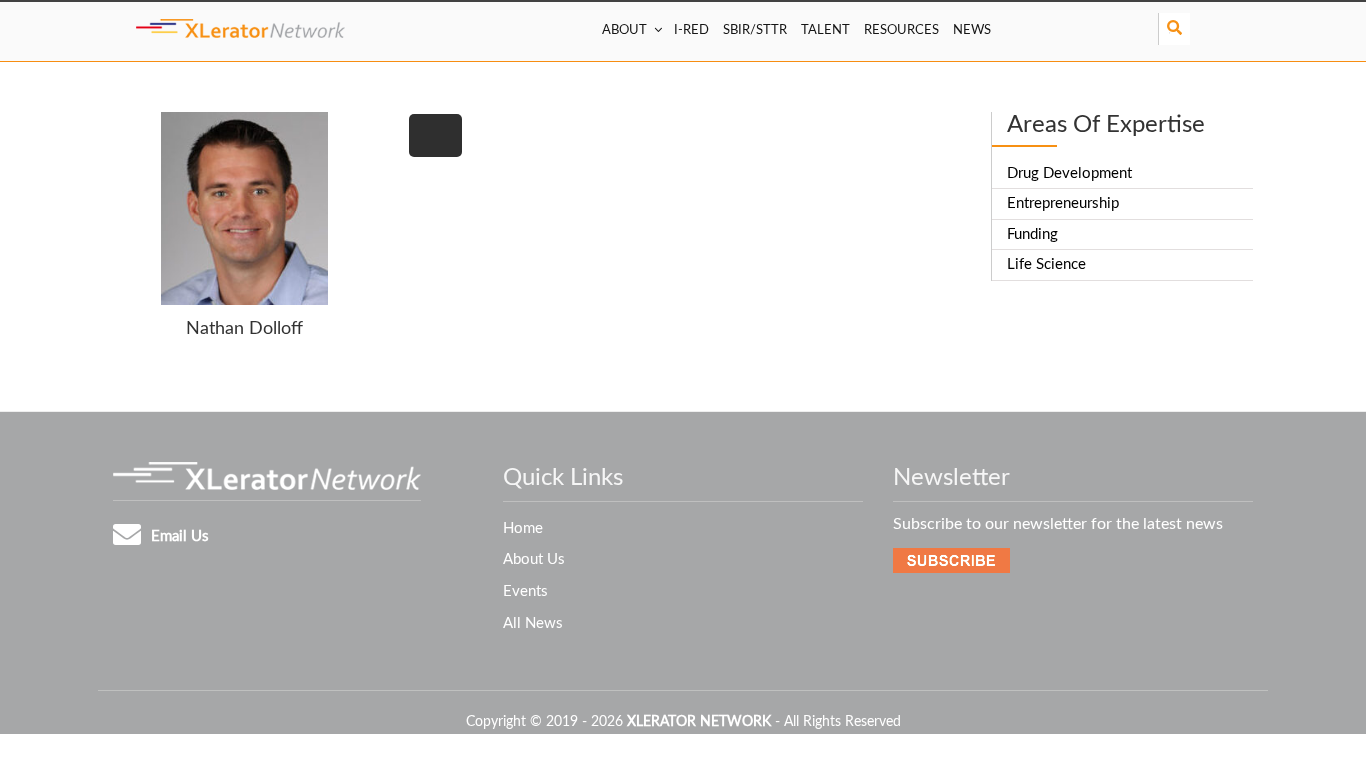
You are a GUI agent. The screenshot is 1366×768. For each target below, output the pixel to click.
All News (533, 623)
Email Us (180, 536)
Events (525, 591)
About (624, 30)
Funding (1032, 234)
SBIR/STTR (755, 30)
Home (523, 528)
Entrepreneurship (1063, 203)
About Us (534, 559)
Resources (901, 30)
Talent (825, 30)
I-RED (691, 30)
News (972, 30)
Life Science (1046, 264)
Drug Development (1069, 173)
